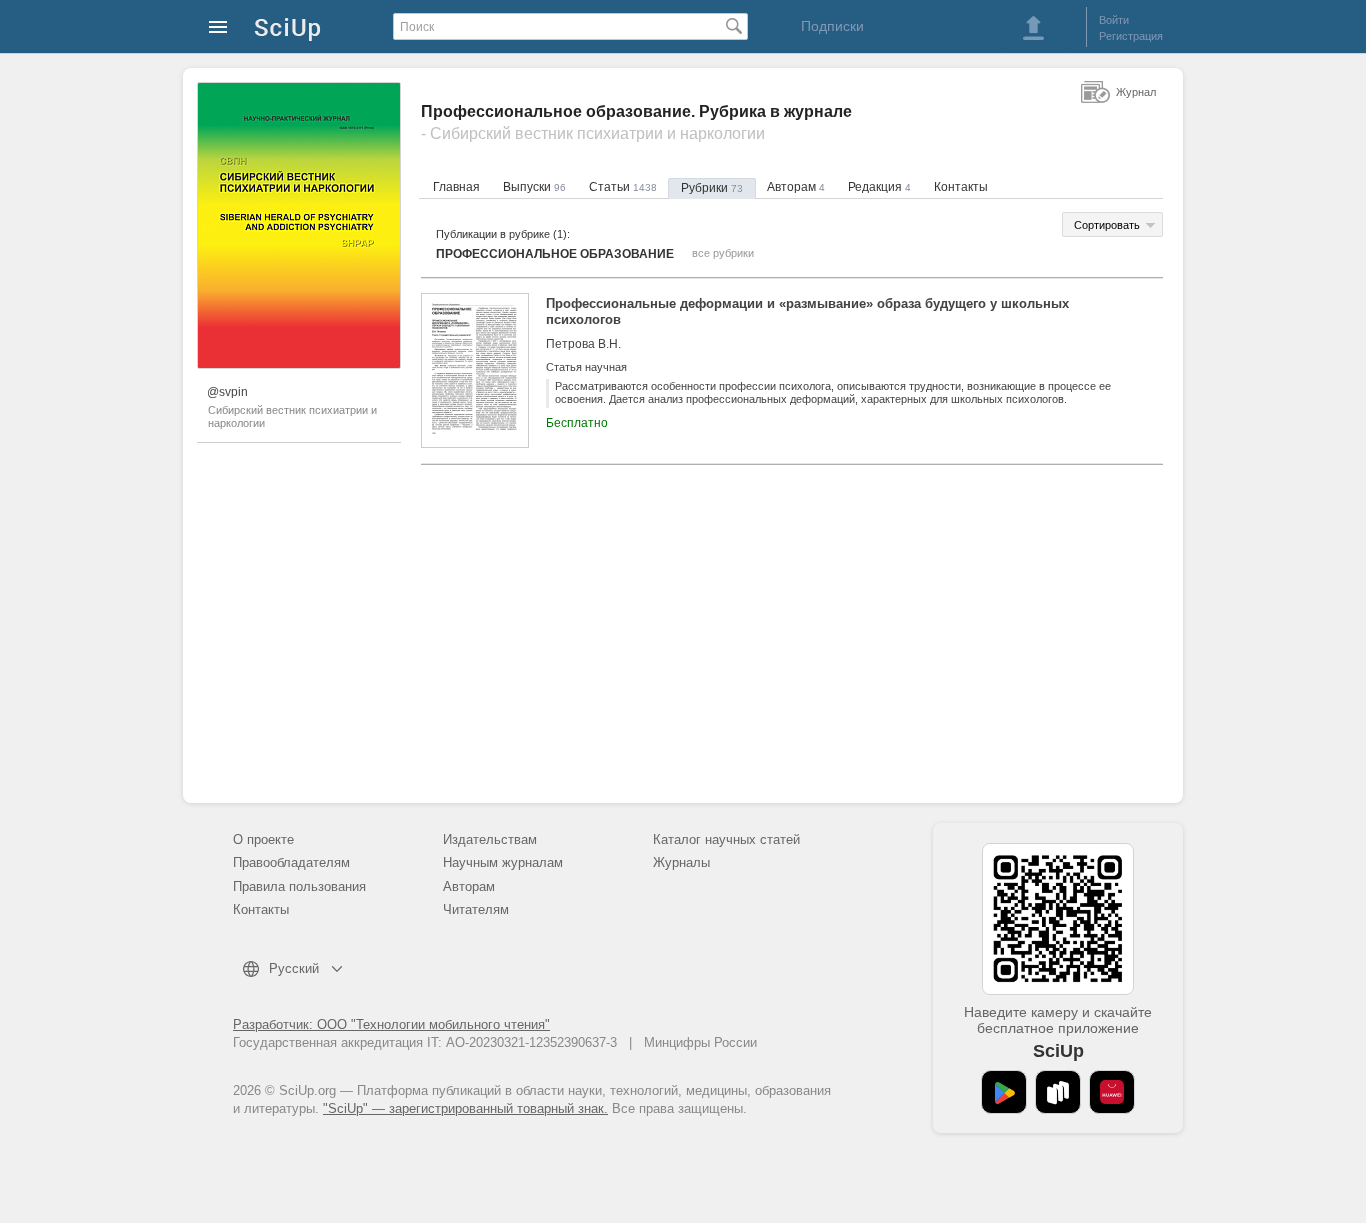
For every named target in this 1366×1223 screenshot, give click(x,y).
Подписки (832, 26)
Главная (456, 187)
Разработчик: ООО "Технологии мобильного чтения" (391, 1024)
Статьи (623, 187)
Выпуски (534, 187)
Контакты (961, 187)
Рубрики (712, 188)
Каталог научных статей (726, 839)
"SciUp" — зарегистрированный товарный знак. (465, 1108)
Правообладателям (291, 862)
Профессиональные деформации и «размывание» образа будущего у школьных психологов (807, 311)
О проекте (263, 839)
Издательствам (490, 839)
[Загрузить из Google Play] (1004, 1092)
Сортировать (1107, 225)
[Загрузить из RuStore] (1058, 1092)
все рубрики (723, 253)
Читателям (476, 909)
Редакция (879, 187)
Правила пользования (299, 886)
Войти (1114, 20)
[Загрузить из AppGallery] (1112, 1092)
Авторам (796, 187)
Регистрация (1131, 36)
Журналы (681, 862)
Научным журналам (503, 862)
